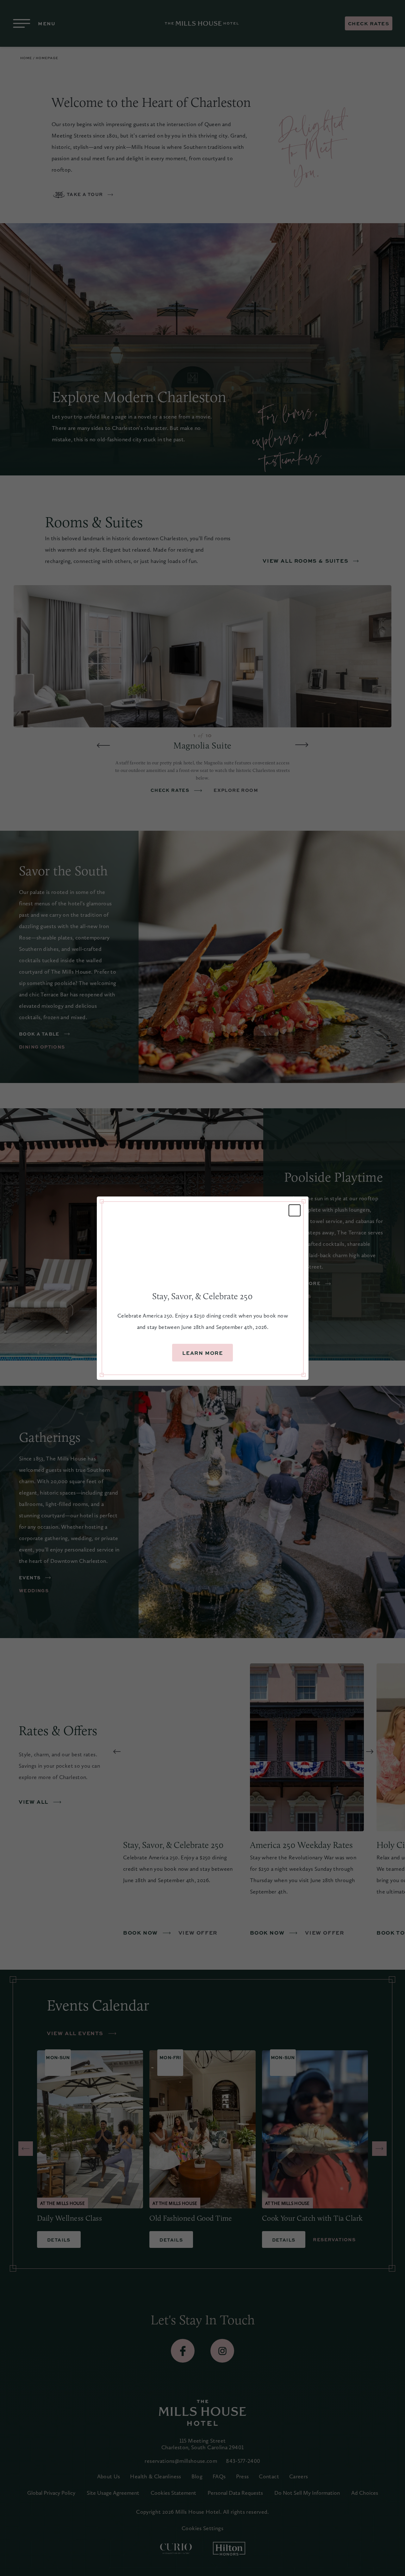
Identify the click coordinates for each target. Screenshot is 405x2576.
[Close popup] (295, 1210)
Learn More (202, 1353)
